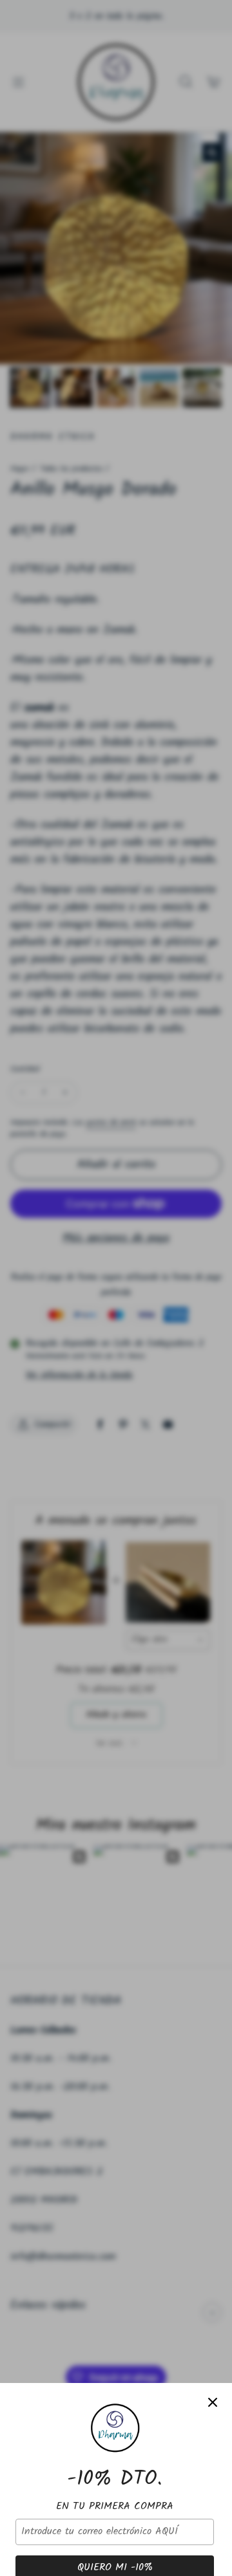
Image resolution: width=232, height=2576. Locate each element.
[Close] (213, 2402)
